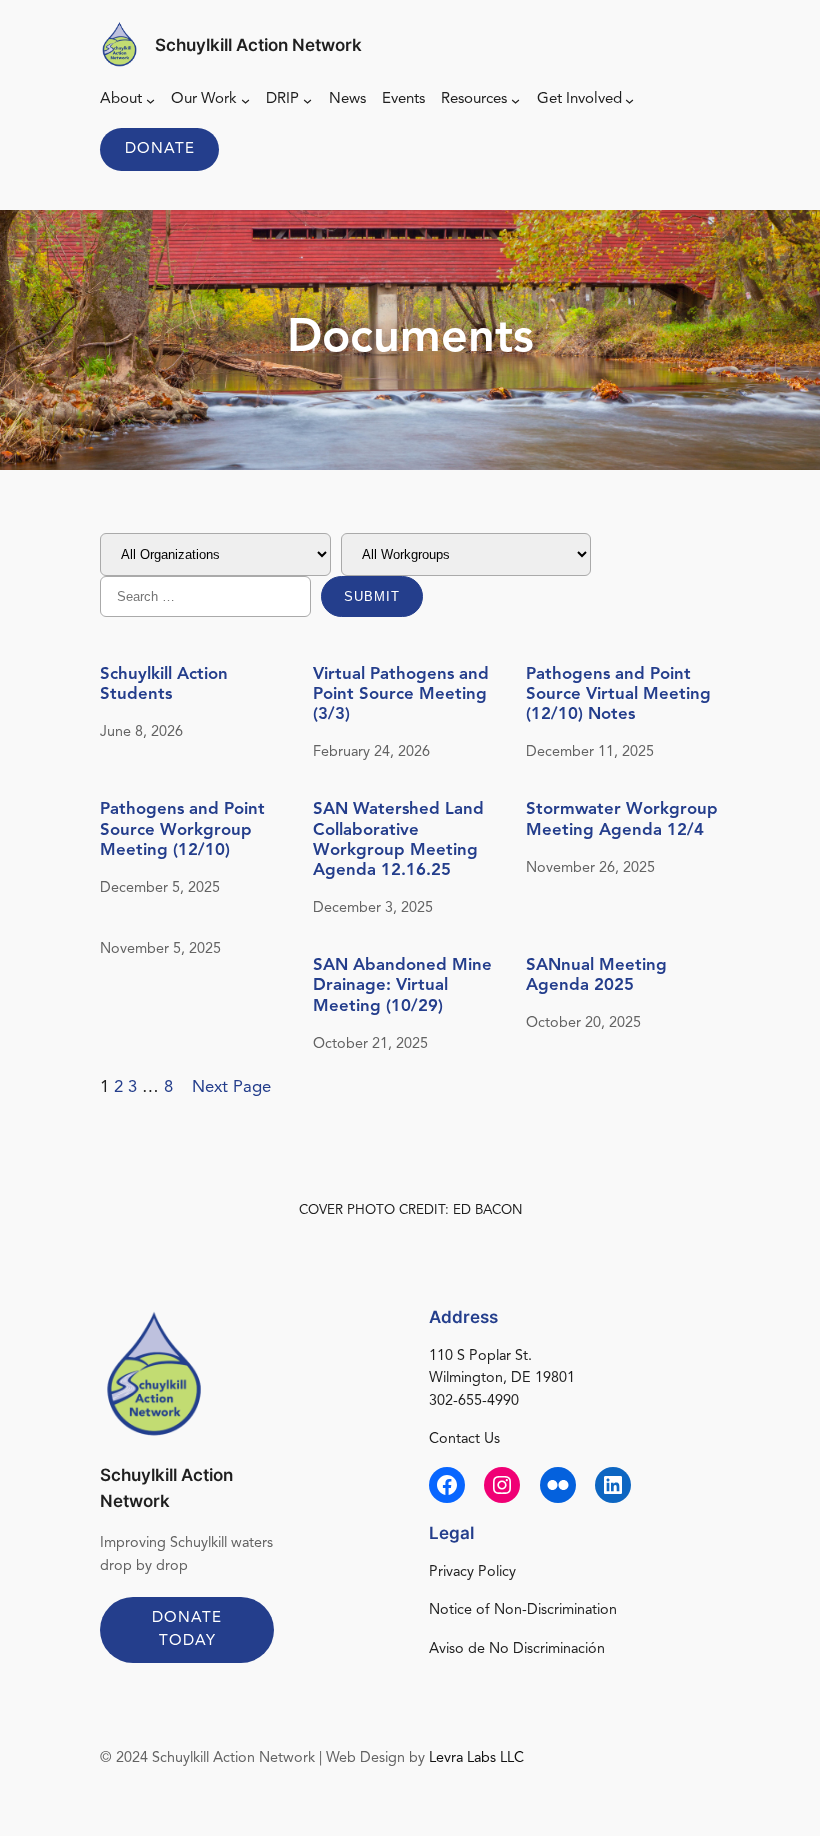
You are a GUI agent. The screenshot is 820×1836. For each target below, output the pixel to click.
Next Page (231, 1087)
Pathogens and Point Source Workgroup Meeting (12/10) (182, 829)
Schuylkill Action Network (258, 45)
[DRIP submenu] (307, 100)
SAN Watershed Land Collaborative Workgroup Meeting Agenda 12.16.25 (398, 840)
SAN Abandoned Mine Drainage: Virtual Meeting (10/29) (402, 985)
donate (160, 149)
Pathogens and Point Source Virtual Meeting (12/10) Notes (618, 694)
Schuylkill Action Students (164, 684)
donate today (187, 1630)
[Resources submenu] (515, 100)
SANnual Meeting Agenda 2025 (596, 975)
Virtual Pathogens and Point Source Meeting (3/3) (401, 694)
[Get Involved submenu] (629, 100)
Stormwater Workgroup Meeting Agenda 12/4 (622, 819)
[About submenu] (150, 100)
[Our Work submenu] (245, 100)
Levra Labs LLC (476, 1758)
